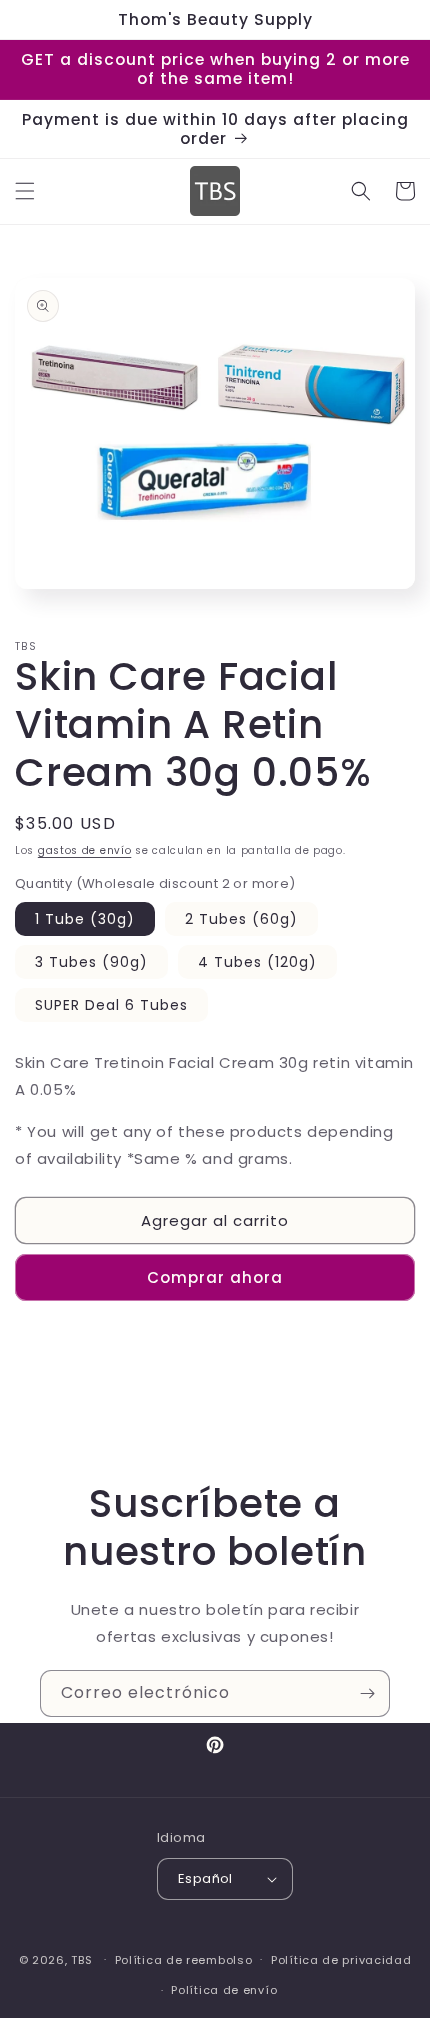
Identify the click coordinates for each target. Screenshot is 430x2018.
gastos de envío (85, 850)
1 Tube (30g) (85, 919)
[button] (25, 191)
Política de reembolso (184, 1960)
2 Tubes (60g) (241, 919)
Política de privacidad (341, 1960)
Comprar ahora (215, 1277)
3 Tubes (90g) (91, 962)
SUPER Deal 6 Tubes (111, 1005)
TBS (81, 1959)
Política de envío (224, 1990)
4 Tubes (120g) (257, 962)
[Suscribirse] (367, 1693)
